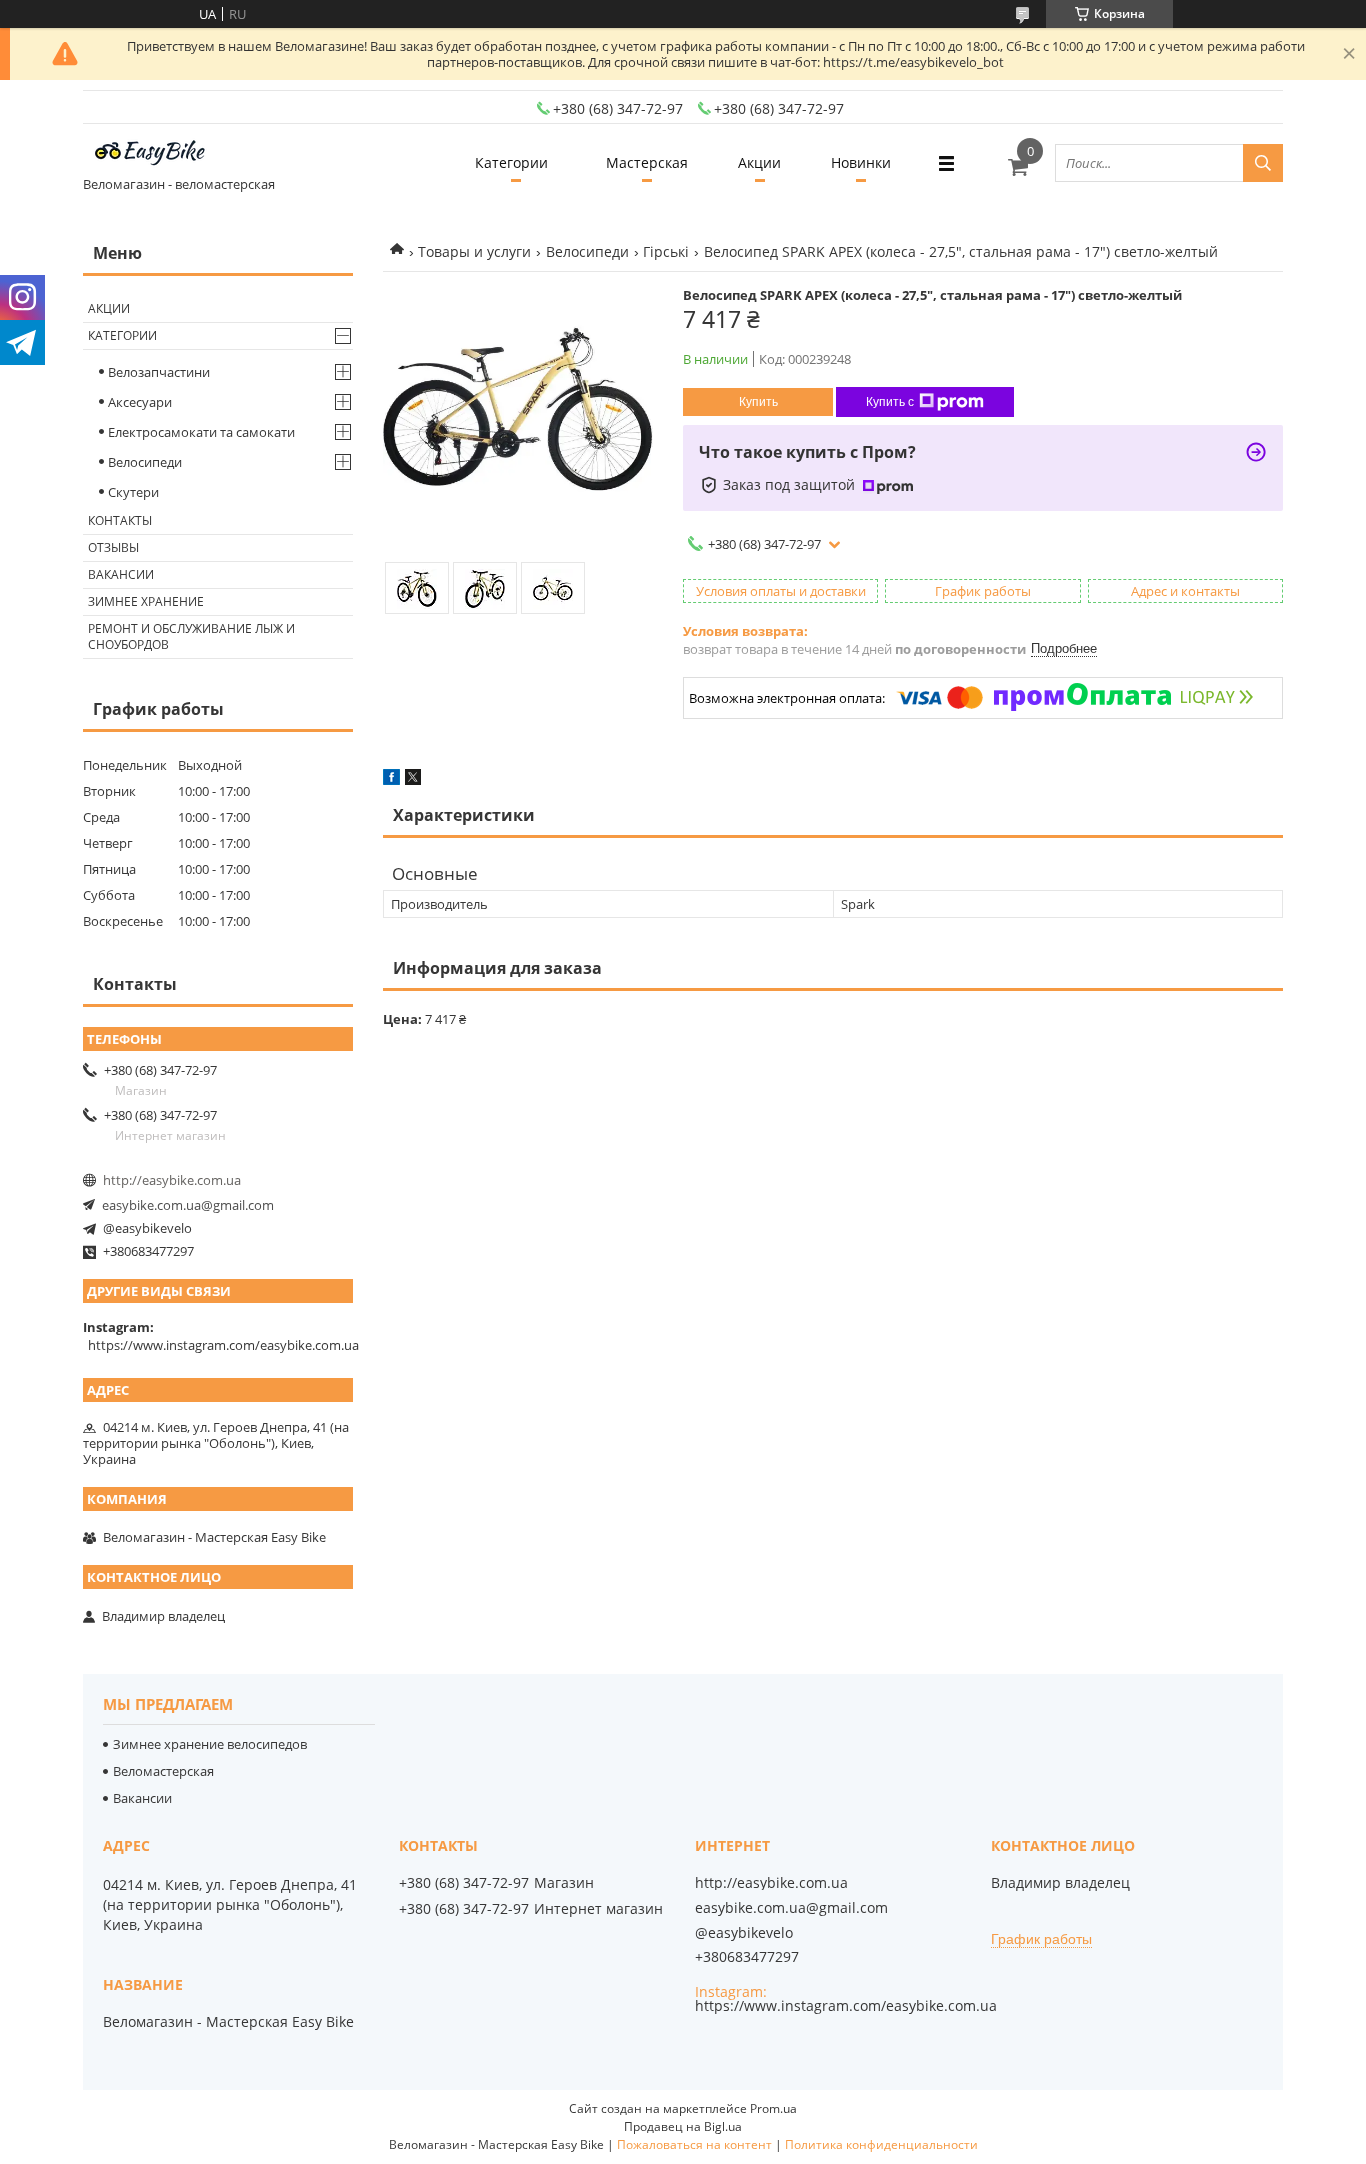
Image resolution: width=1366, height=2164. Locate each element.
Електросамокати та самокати (201, 432)
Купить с (890, 402)
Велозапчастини (159, 372)
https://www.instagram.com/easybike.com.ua (223, 1345)
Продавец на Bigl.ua (683, 2126)
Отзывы (113, 547)
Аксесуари (140, 402)
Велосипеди (587, 251)
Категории (511, 162)
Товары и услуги (474, 251)
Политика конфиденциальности (881, 2144)
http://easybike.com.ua (172, 1180)
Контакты (120, 520)
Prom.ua (773, 2108)
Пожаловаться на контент (694, 2144)
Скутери (133, 492)
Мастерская (647, 162)
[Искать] (1263, 163)
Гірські (666, 251)
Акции (759, 162)
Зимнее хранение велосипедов (210, 1744)
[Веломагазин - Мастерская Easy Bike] (158, 154)
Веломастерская (163, 1771)
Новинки (861, 162)
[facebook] (391, 780)
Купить (758, 402)
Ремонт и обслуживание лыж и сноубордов (191, 636)
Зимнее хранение (146, 601)
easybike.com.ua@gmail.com (188, 1205)
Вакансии (121, 574)
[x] (413, 780)
